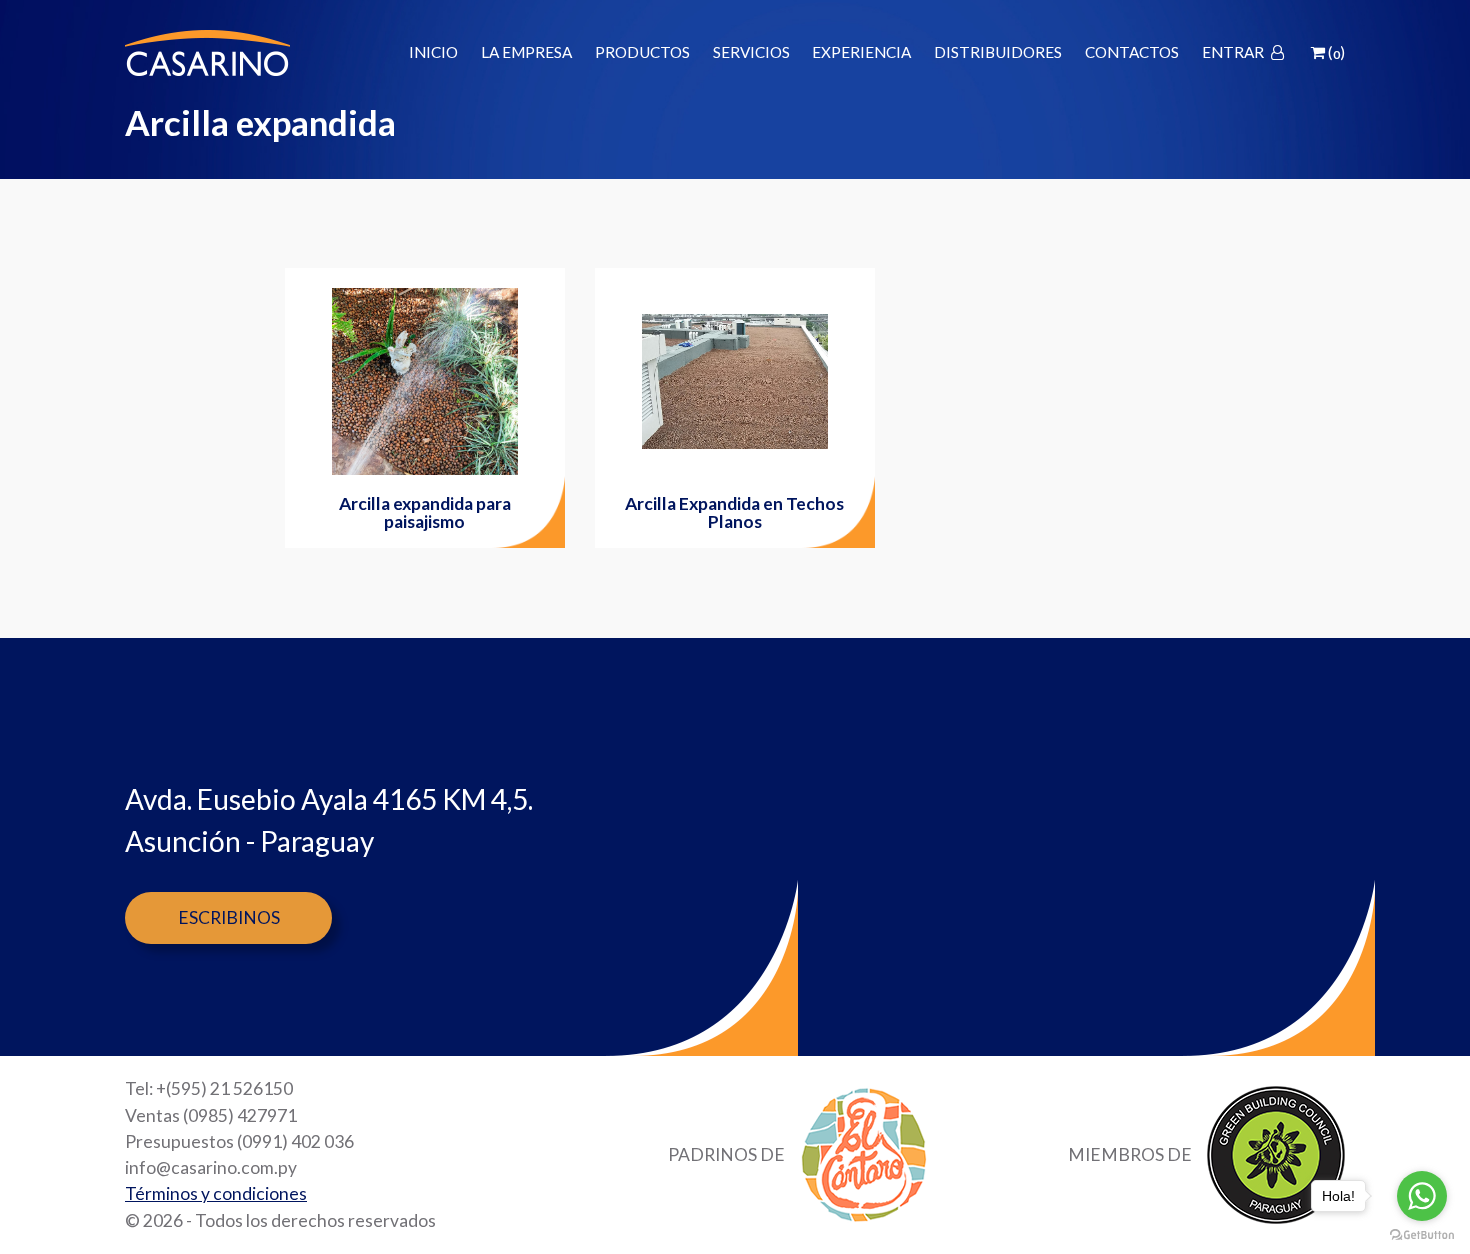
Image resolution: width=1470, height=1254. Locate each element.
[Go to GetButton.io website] (1422, 1234)
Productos (642, 52)
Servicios (751, 52)
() (1335, 52)
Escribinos (229, 917)
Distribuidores (998, 52)
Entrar (1234, 52)
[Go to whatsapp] (1422, 1196)
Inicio (433, 52)
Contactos (1132, 52)
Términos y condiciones (216, 1193)
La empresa (526, 52)
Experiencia (861, 52)
